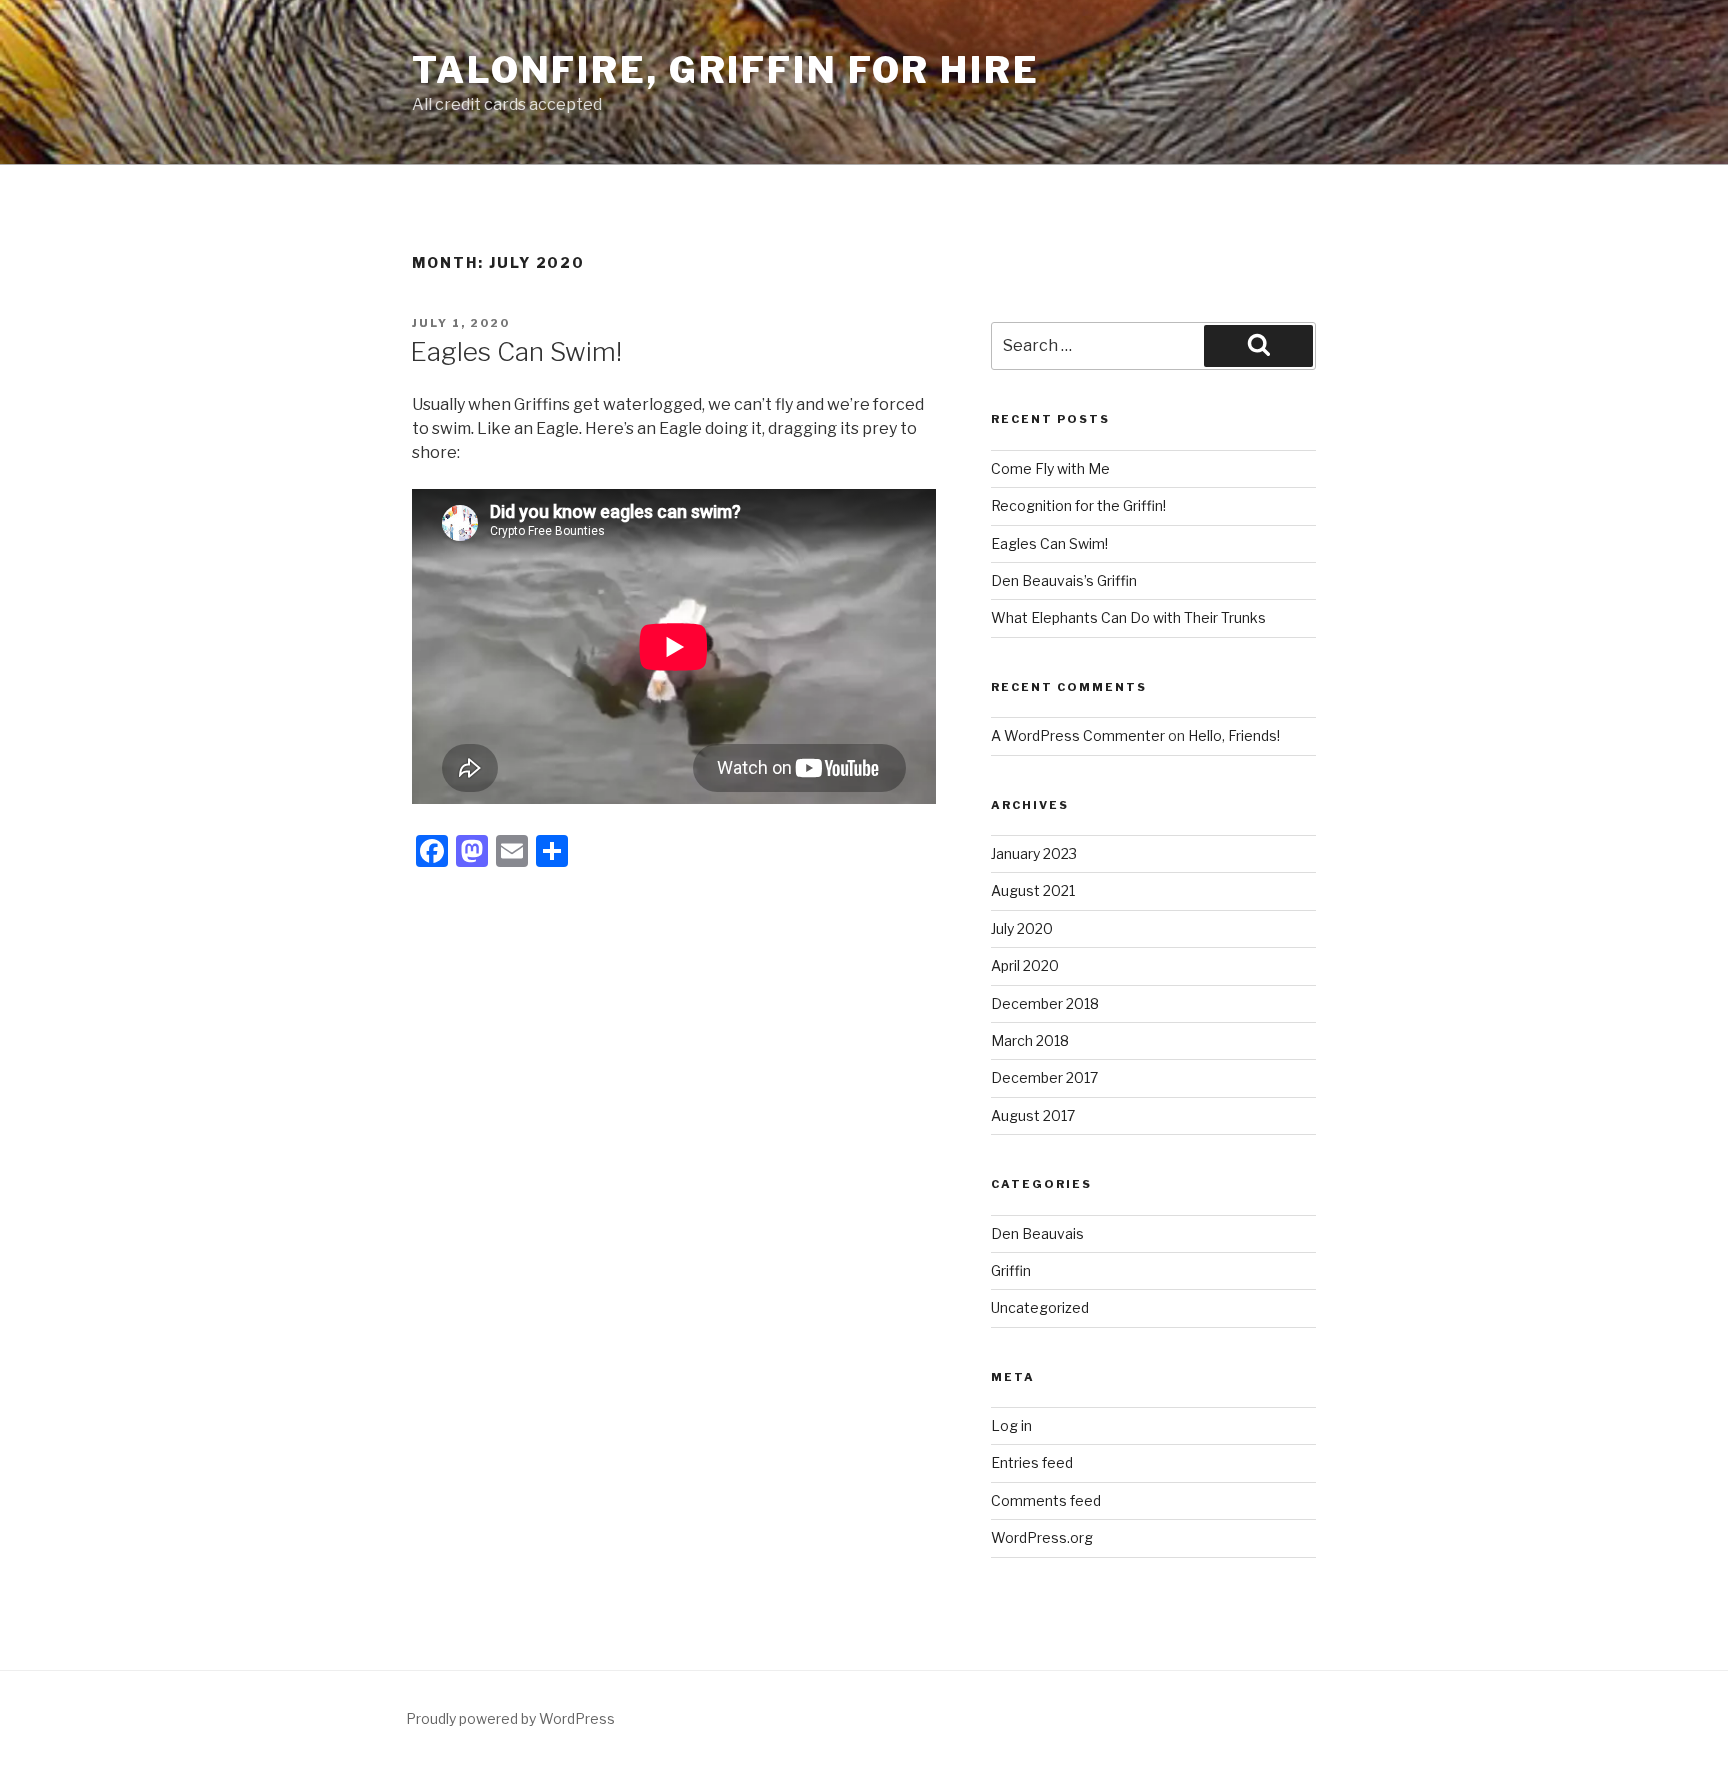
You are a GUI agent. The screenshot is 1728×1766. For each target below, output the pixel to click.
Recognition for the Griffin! (1078, 505)
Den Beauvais (1037, 1233)
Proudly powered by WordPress (510, 1718)
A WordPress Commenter (1078, 735)
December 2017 (1044, 1077)
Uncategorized (1040, 1307)
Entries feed (1032, 1462)
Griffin (1011, 1270)
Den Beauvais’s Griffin (1064, 580)
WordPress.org (1042, 1537)
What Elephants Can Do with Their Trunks (1128, 617)
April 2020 (1025, 965)
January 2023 (1034, 853)
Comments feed (1046, 1500)
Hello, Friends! (1234, 735)
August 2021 (1033, 890)
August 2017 (1033, 1115)
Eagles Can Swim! (516, 351)
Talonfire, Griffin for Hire (726, 70)
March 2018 (1030, 1040)
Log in (1011, 1425)
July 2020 (1022, 928)
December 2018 (1045, 1003)
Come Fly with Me (1050, 468)
